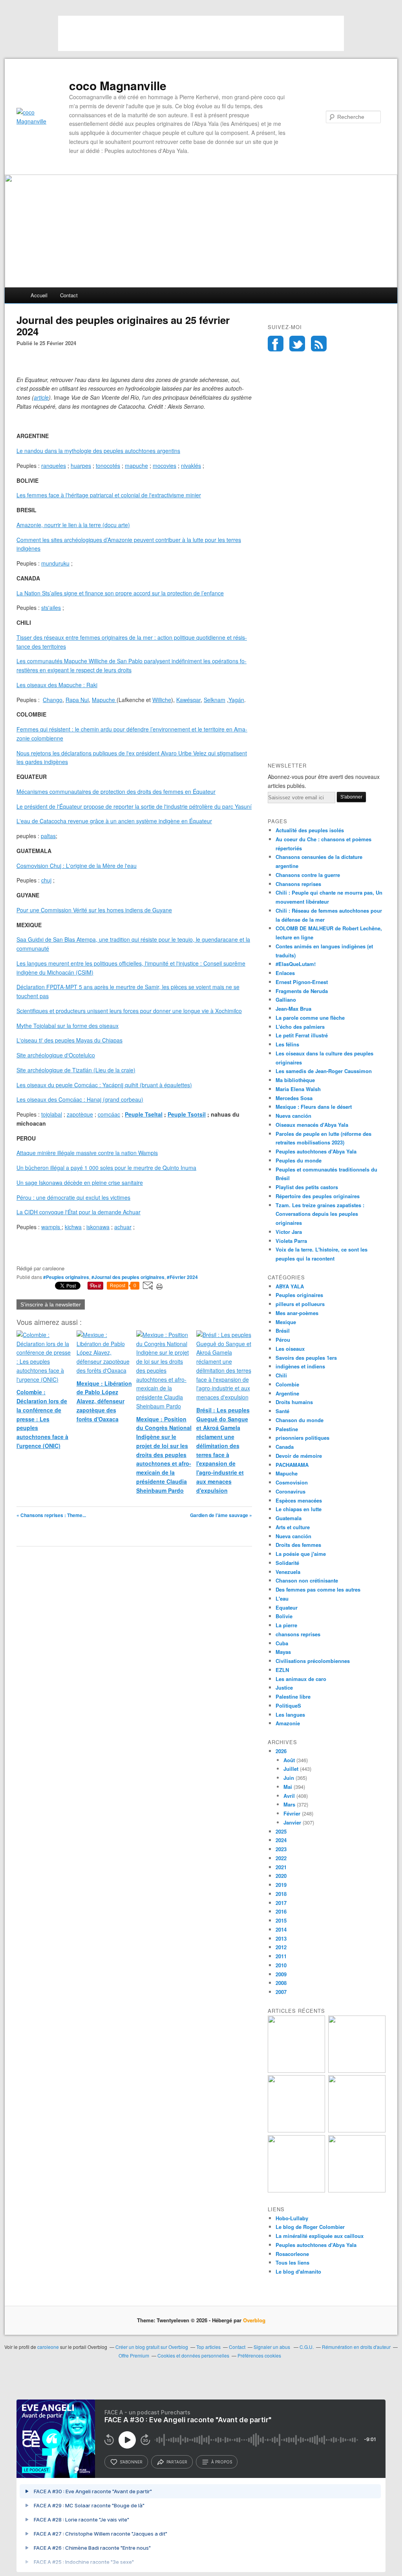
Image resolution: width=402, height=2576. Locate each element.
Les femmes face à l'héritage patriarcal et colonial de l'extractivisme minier (109, 495)
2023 (281, 1849)
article (41, 397)
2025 (281, 1831)
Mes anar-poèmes (297, 1313)
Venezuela (288, 1572)
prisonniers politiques (302, 1438)
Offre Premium (134, 2355)
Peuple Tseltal (144, 1114)
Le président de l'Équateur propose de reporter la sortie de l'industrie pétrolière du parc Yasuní (134, 806)
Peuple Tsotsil (187, 1114)
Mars (289, 1804)
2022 (281, 1858)
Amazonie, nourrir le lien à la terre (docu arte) (73, 525)
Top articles (208, 2347)
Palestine (287, 1429)
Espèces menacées (299, 1500)
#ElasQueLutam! (296, 964)
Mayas (283, 1652)
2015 (281, 1920)
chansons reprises (298, 1634)
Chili (281, 1375)
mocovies (164, 466)
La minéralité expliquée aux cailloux (320, 2236)
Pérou (283, 1340)
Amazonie (288, 1723)
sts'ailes (51, 608)
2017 (281, 1903)
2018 (281, 1894)
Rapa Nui (77, 700)
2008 (281, 1983)
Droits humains (294, 1402)
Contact (69, 295)
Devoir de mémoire (299, 1456)
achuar (123, 1227)
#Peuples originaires (66, 1277)
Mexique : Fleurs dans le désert (314, 1107)
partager (177, 2462)
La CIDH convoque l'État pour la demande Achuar (79, 1212)
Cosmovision (292, 1482)
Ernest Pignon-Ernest (302, 982)
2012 (281, 1947)
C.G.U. (307, 2347)
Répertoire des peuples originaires (318, 1196)
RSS (319, 344)
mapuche (136, 466)
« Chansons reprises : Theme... (51, 1515)
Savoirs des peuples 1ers (306, 1358)
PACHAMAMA (292, 1465)
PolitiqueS (288, 1706)
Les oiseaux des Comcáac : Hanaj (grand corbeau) (80, 1099)
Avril (289, 1796)
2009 (281, 1974)
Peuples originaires (299, 1295)
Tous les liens (292, 2262)
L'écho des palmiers (300, 1027)
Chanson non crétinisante (307, 1580)
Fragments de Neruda (302, 991)
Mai (288, 1787)
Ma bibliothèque (295, 1080)
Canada (285, 1447)
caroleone (48, 2347)
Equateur (287, 1607)
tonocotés (108, 466)
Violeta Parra (291, 1241)
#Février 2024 (182, 1277)
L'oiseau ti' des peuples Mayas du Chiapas (69, 1040)
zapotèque (80, 1114)
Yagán (236, 700)
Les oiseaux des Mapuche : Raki (57, 685)
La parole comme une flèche (310, 1018)
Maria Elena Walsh (298, 1089)
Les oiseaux (290, 1349)
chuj (46, 880)
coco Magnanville (118, 86)
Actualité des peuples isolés (310, 830)
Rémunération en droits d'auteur (356, 2347)
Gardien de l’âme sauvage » (221, 1515)
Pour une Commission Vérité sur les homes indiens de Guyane (94, 910)
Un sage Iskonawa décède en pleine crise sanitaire (80, 1182)
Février (292, 1813)
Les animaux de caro (301, 1679)
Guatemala (289, 1518)
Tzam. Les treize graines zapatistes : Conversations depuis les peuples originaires (320, 1214)
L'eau (282, 1598)
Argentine (287, 1393)
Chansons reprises (298, 884)
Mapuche (103, 700)
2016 (281, 1911)
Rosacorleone (292, 2254)
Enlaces (285, 973)
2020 (281, 1876)
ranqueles (54, 466)
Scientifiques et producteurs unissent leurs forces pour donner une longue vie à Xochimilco (129, 1011)
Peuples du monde (299, 1160)
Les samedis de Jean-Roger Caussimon (324, 1071)
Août (289, 1760)
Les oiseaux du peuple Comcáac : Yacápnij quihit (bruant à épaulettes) (104, 1085)
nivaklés (191, 466)
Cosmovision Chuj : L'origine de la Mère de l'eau (77, 866)
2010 (281, 1965)
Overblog (254, 2320)
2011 (281, 1956)
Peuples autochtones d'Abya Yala (316, 1151)
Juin (289, 1778)
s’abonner (131, 2462)
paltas (48, 836)
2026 (281, 1751)
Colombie (287, 1384)
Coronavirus (291, 1491)
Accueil (39, 295)
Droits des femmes (298, 1545)
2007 (281, 1992)
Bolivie (284, 1616)
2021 (281, 1867)
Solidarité (287, 1563)
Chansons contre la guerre (308, 875)
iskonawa (98, 1227)
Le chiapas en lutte (299, 1509)
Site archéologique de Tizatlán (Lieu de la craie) (76, 1070)
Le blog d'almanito (298, 2271)
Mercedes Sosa (294, 1098)
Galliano (286, 1000)
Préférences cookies (259, 2355)
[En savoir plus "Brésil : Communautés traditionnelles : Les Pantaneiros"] (357, 2130)
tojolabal (52, 1114)
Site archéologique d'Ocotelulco (56, 1055)
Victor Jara (289, 1232)
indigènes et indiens (300, 1366)
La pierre (286, 1625)
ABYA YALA (290, 1286)
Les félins (287, 1044)
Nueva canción (293, 1116)
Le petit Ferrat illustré (302, 1035)
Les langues (290, 1715)
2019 (281, 1885)
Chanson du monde (300, 1420)
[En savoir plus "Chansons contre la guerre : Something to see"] (357, 2071)
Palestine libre (293, 1696)
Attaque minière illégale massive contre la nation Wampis (87, 1153)
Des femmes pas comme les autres (318, 1589)
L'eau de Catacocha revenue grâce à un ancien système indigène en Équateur (114, 821)
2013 (281, 1938)
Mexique (286, 1322)
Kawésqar (188, 700)
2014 (281, 1929)
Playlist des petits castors (307, 1187)
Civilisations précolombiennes (313, 1661)
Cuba (282, 1643)
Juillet (291, 1769)
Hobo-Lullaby (292, 2218)
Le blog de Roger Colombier (310, 2227)
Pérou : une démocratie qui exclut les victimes (73, 1197)
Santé (282, 1411)
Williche (162, 700)
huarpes (81, 466)
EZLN (282, 1670)
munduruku (55, 563)
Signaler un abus (272, 2347)
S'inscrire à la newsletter (51, 1304)
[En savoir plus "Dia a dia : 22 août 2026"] (296, 2071)
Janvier (292, 1822)
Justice (284, 1687)
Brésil (283, 1331)
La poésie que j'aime (301, 1554)
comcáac (109, 1114)
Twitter (297, 344)
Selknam (215, 700)
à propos (222, 2462)
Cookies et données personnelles (193, 2355)
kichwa (73, 1227)
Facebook (276, 344)
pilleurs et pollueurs (300, 1304)
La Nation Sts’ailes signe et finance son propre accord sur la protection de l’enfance (120, 593)
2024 (281, 1840)
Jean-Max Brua (293, 1009)
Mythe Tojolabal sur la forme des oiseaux (68, 1026)
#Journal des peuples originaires (128, 1277)
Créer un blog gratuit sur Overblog (152, 2347)
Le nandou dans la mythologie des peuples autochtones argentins (98, 451)
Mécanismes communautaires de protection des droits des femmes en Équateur (116, 791)
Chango (53, 700)
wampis (51, 1227)
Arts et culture (293, 1527)
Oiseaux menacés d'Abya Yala (312, 1125)
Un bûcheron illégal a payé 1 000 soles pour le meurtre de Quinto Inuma (106, 1168)
